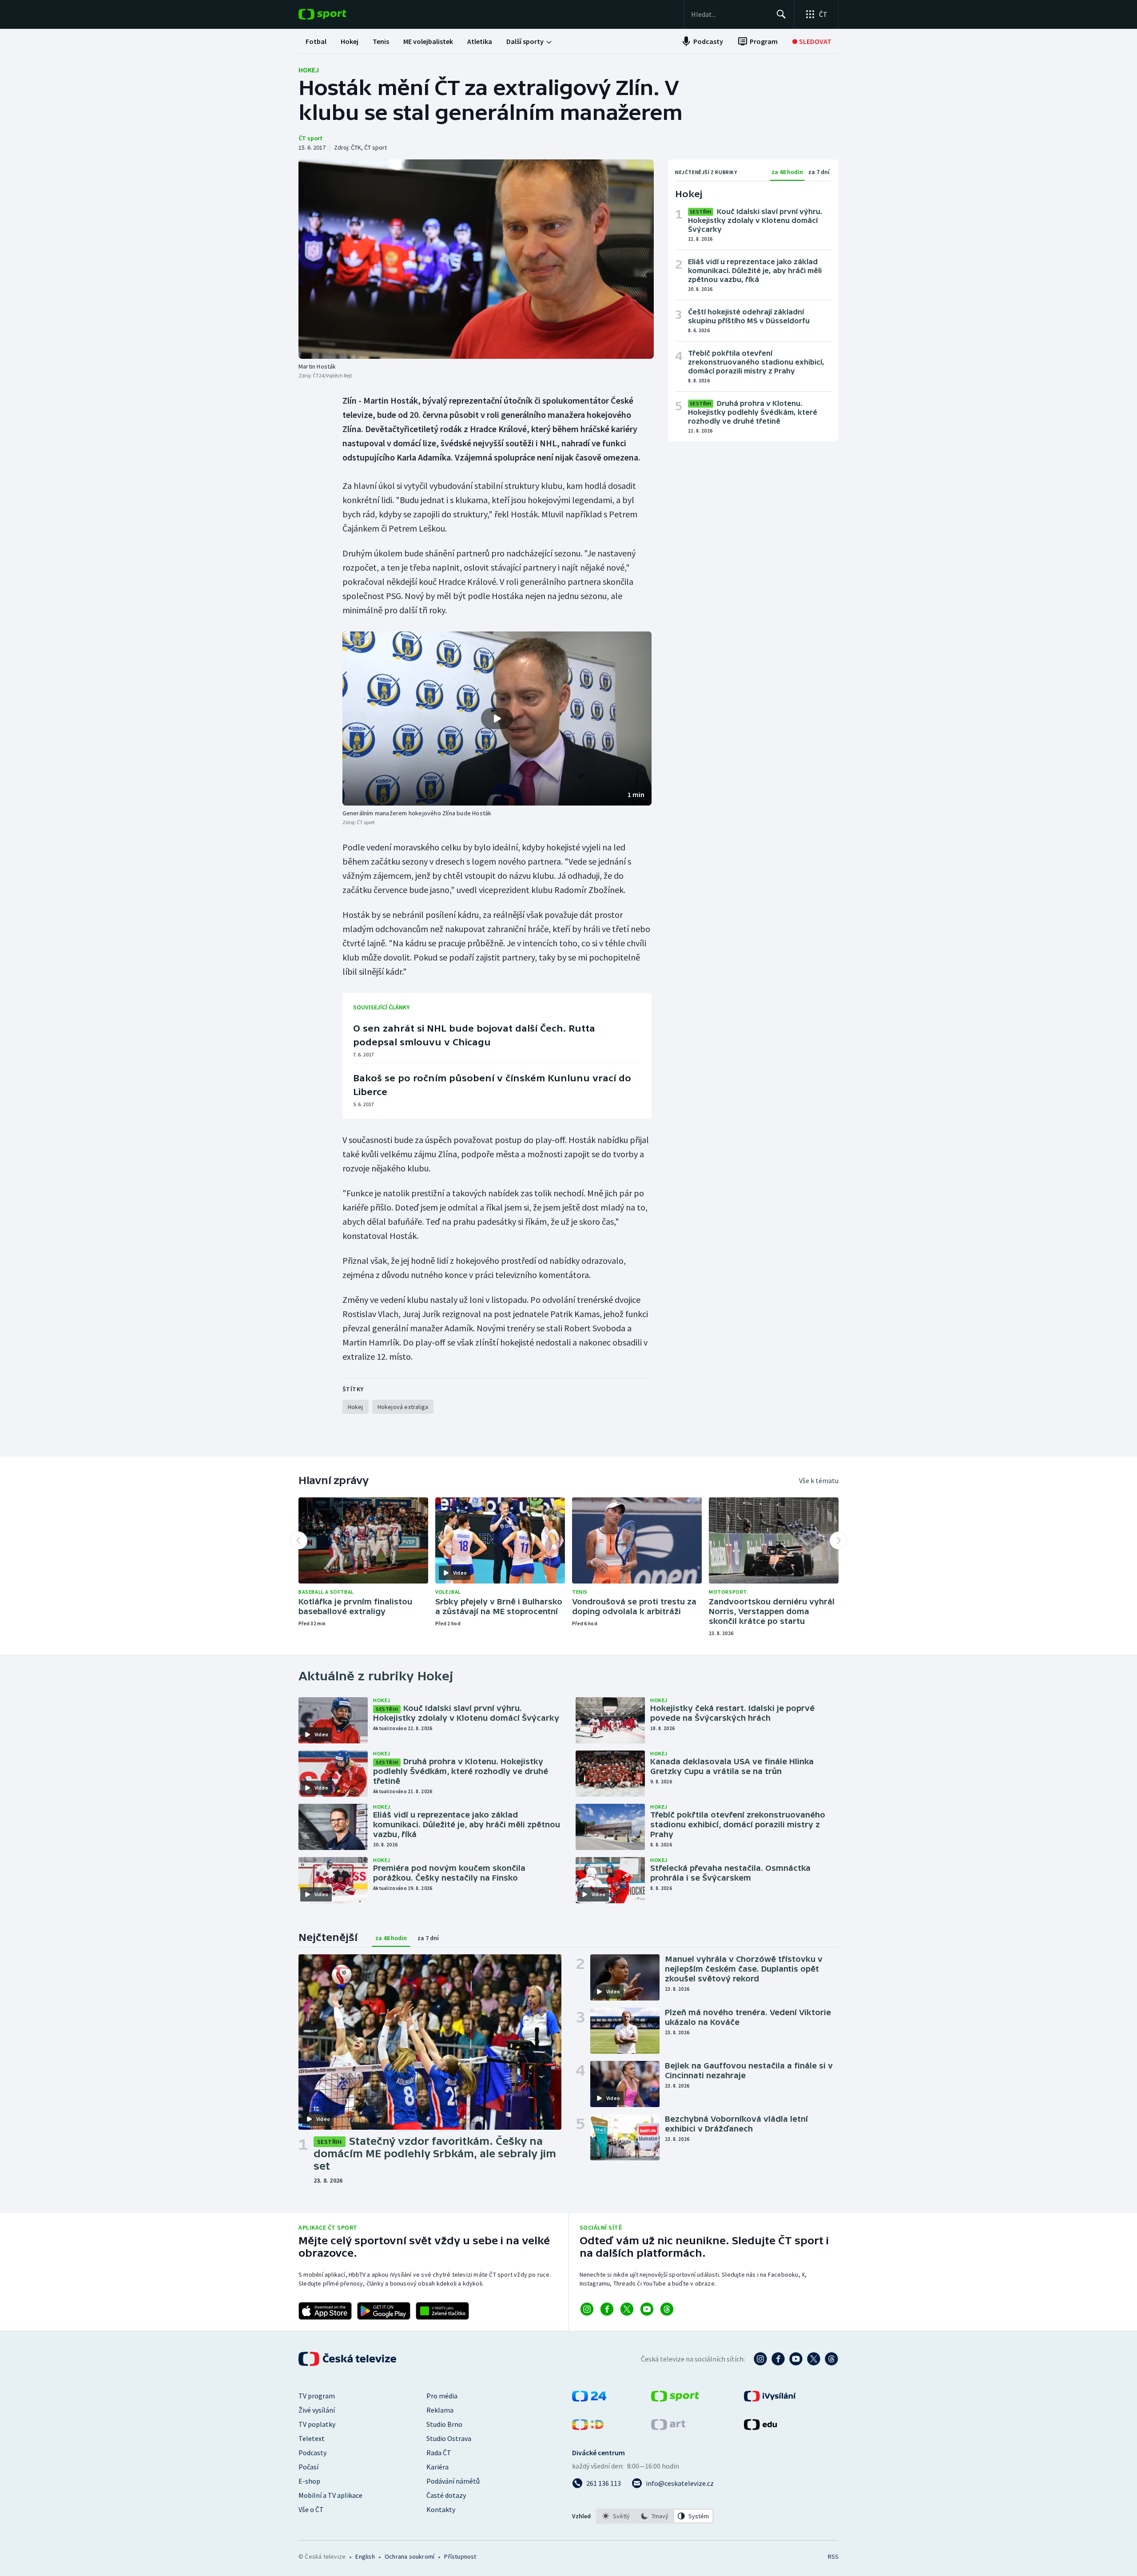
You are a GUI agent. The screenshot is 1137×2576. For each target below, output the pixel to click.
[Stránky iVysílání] (770, 2399)
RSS (833, 2556)
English (365, 2556)
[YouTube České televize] (796, 2359)
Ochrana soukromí (409, 2556)
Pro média (442, 2396)
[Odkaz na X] (627, 2309)
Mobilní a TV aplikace (330, 2495)
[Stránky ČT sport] (675, 2399)
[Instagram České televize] (760, 2359)
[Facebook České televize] (778, 2359)
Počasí (308, 2467)
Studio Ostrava (449, 2438)
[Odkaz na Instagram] (587, 2309)
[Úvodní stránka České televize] (348, 2359)
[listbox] (655, 2516)
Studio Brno (444, 2424)
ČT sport (310, 138)
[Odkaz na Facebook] (607, 2309)
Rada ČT (439, 2453)
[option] (616, 2516)
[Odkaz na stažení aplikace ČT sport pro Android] (384, 2311)
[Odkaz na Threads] (667, 2309)
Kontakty (441, 2509)
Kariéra (437, 2467)
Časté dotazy (446, 2495)
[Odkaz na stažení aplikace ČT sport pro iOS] (325, 2311)
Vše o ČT (311, 2509)
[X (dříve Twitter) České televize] (814, 2359)
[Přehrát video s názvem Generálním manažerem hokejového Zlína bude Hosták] (497, 718)
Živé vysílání (317, 2410)
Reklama (440, 2410)
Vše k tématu (819, 1481)
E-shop (309, 2481)
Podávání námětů (453, 2481)
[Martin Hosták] (476, 259)
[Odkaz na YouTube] (647, 2309)
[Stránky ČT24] (589, 2399)
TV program (317, 2396)
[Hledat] (781, 14)
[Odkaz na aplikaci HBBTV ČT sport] (442, 2311)
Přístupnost (460, 2556)
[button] (497, 718)
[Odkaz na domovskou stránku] (336, 14)
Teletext (312, 2438)
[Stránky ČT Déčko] (588, 2427)
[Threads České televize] (831, 2359)
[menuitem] (316, 41)
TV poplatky (317, 2424)
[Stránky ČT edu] (760, 2427)
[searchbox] (730, 14)
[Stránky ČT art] (668, 2427)
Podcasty (312, 2453)
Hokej (309, 70)
